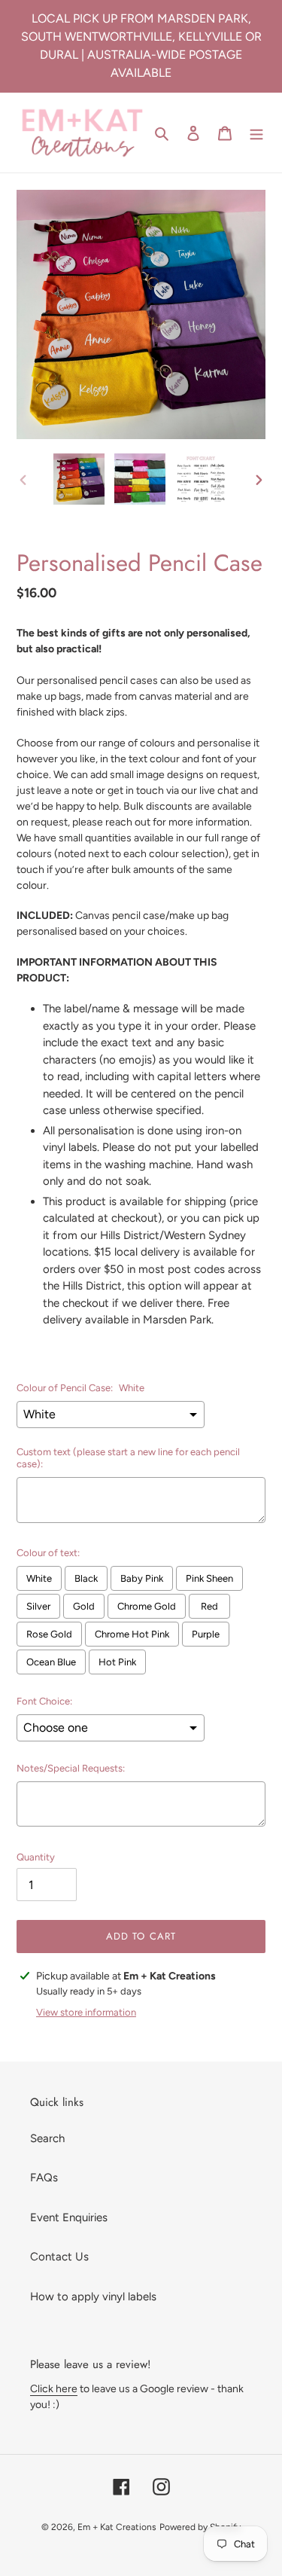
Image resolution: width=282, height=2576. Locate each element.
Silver (38, 1606)
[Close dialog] (270, 2340)
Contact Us (59, 2257)
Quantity (36, 1857)
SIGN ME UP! (141, 2509)
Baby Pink (142, 1578)
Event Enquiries (69, 2217)
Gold (84, 1606)
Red (209, 1606)
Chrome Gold (147, 1606)
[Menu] (256, 133)
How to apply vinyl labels (93, 2297)
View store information (86, 2012)
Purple (206, 1634)
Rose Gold (49, 1634)
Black (86, 1578)
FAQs (44, 2178)
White (39, 1578)
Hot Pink (117, 1662)
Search (47, 2138)
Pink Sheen (209, 1578)
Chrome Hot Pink (132, 1634)
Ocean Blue (51, 1662)
